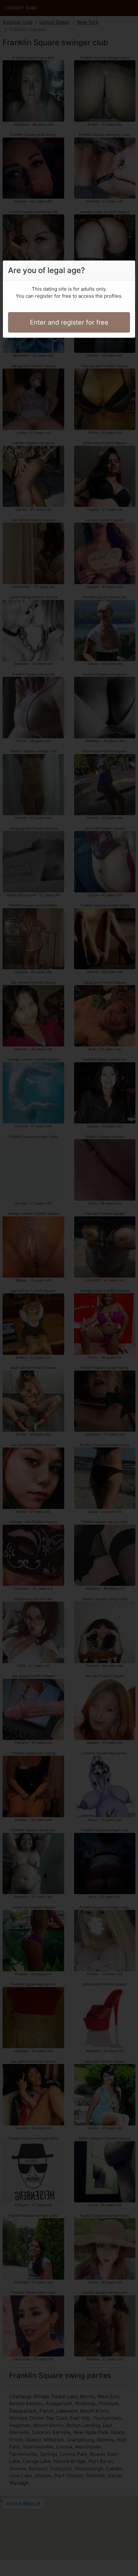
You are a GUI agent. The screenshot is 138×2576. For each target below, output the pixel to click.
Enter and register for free (69, 322)
